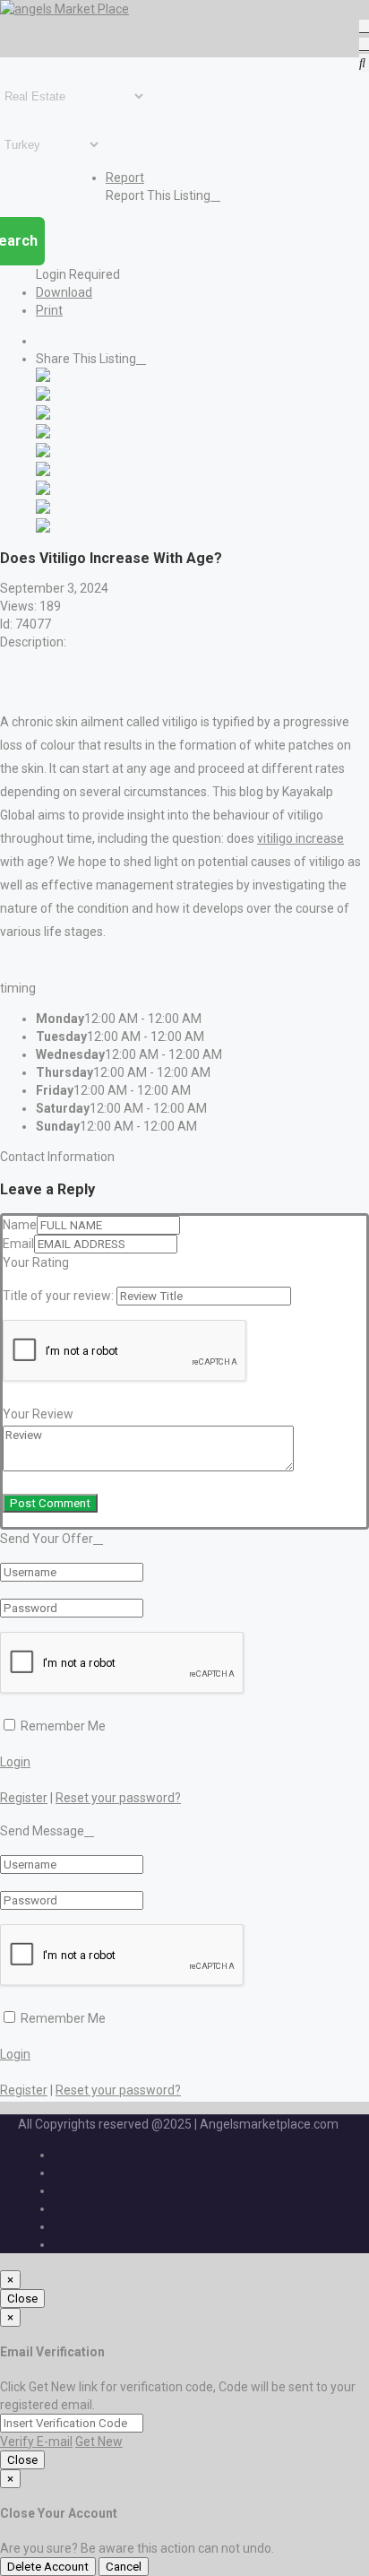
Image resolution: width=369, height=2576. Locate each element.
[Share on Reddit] (43, 453)
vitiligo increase (300, 838)
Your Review (38, 1414)
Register (24, 1798)
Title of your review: (58, 1296)
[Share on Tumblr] (43, 490)
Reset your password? (118, 1798)
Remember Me (62, 1726)
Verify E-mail (36, 2442)
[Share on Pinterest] (43, 472)
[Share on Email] (43, 528)
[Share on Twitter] (43, 396)
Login (15, 1762)
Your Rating (36, 1262)
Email (18, 1244)
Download (64, 292)
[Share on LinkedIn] (43, 415)
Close (22, 2298)
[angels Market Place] (64, 9)
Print (49, 310)
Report (125, 178)
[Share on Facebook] (43, 377)
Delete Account (48, 2567)
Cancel (124, 2567)
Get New (99, 2442)
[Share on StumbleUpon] (43, 509)
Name (20, 1225)
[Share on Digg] (43, 434)
